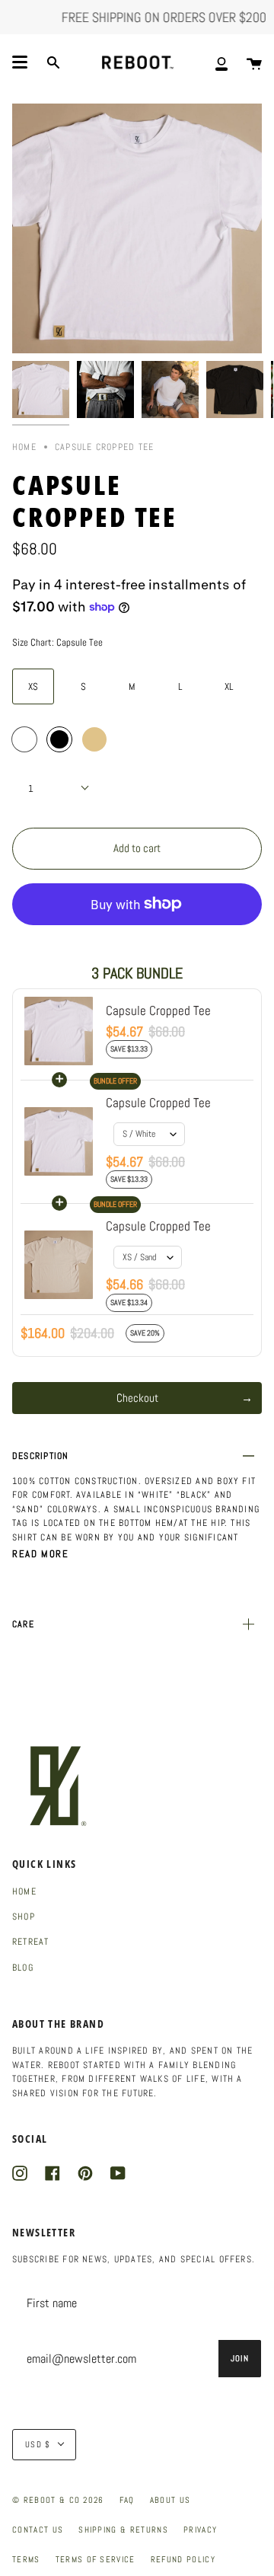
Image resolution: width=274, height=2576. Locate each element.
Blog (23, 1968)
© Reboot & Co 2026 (58, 2500)
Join (240, 2358)
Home (24, 447)
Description (41, 1456)
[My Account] (221, 63)
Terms (26, 2559)
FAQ (127, 2500)
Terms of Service (96, 2559)
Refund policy (183, 2559)
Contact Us (38, 2530)
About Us (170, 2500)
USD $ (38, 2444)
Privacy (200, 2530)
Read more (40, 1554)
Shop (24, 1917)
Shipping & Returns (123, 2530)
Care (23, 1624)
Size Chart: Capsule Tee (57, 642)
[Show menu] (20, 62)
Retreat (31, 1942)
